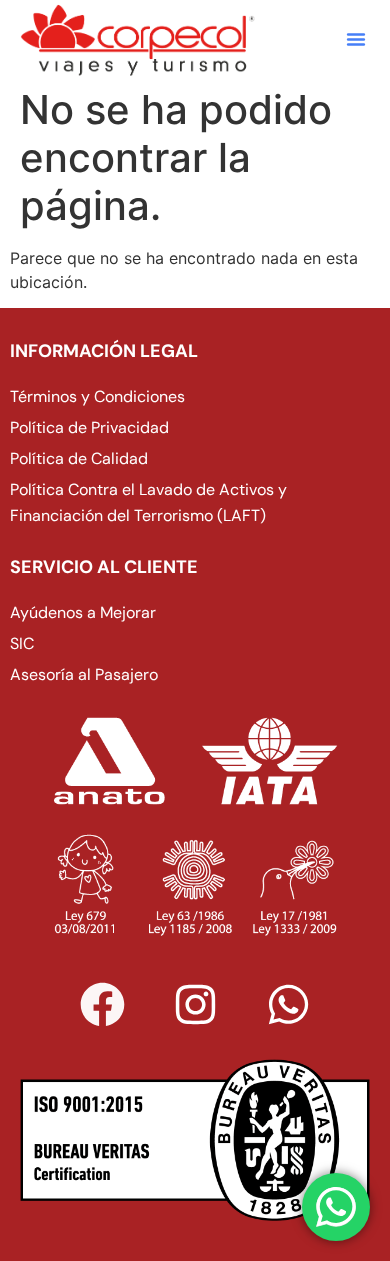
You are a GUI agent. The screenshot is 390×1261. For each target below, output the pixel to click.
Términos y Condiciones (97, 396)
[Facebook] (102, 1004)
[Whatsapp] (288, 1004)
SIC (22, 643)
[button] (356, 39)
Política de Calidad (79, 458)
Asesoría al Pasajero (84, 674)
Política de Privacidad (89, 427)
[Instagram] (195, 1004)
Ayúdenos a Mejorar (83, 612)
